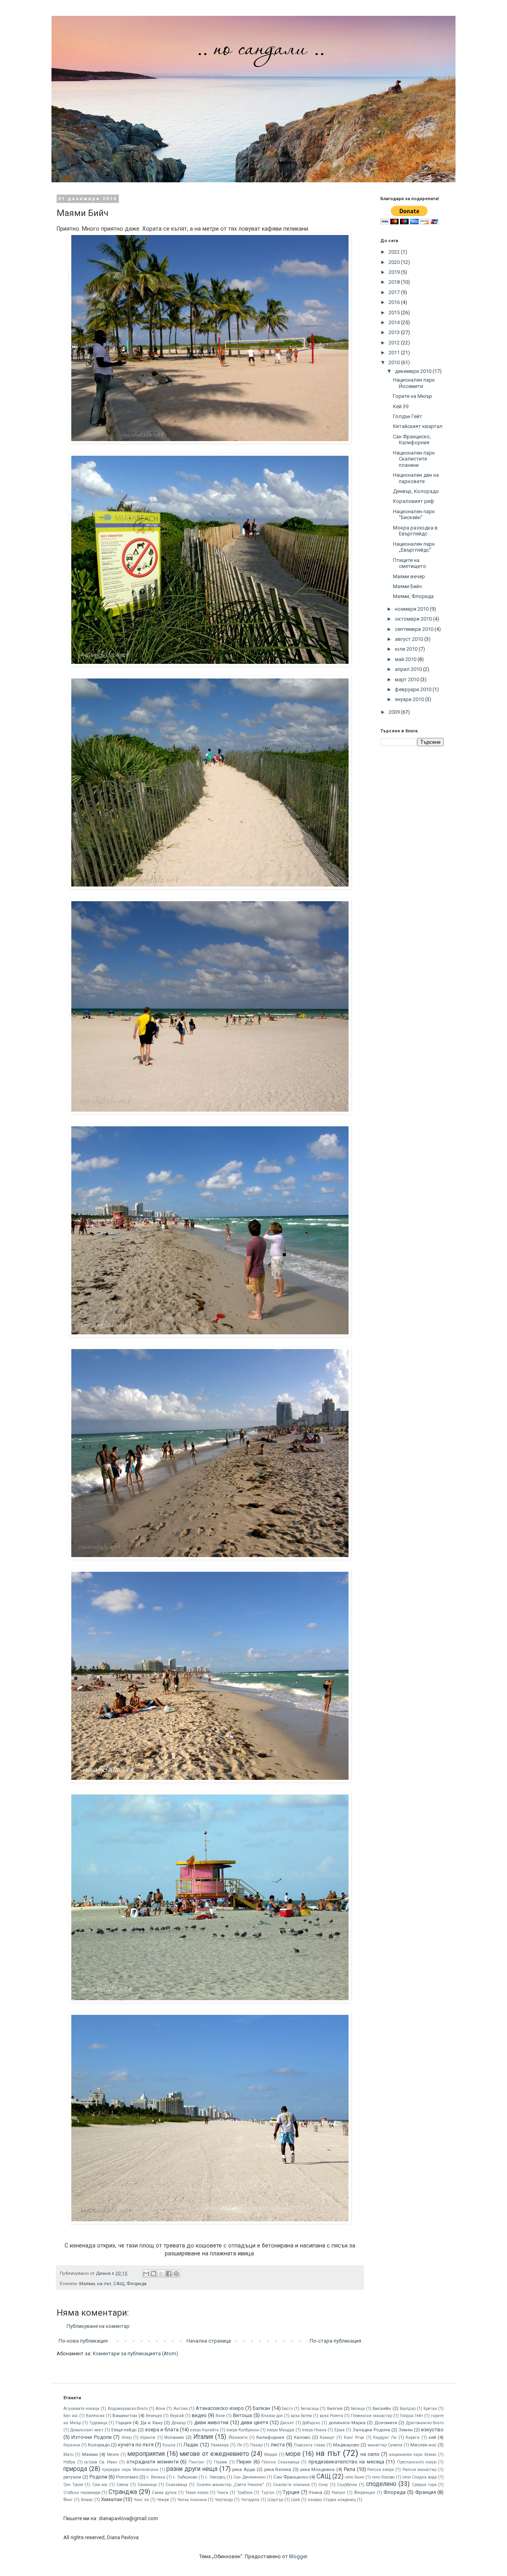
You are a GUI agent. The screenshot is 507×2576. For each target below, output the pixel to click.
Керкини (72, 2445)
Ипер (127, 2437)
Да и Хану (152, 2423)
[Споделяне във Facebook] (169, 2274)
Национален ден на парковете (416, 478)
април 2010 (409, 669)
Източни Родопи (91, 2437)
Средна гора (424, 2485)
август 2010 (410, 639)
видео (199, 2415)
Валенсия (95, 2416)
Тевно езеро (197, 2493)
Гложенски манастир (371, 2416)
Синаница (147, 2485)
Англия (181, 2409)
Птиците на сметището (410, 563)
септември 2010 (415, 629)
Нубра (69, 2462)
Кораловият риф (414, 501)
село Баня (355, 2477)
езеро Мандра (281, 2430)
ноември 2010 (412, 609)
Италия (203, 2437)
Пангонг (197, 2462)
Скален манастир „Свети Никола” (230, 2485)
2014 (395, 322)
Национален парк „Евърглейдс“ (414, 547)
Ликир (256, 2445)
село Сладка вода (420, 2477)
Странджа (123, 2492)
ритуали (72, 2477)
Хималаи (112, 2499)
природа (75, 2469)
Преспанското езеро (417, 2462)
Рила (350, 2469)
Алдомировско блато (128, 2409)
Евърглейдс (124, 2430)
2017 (395, 292)
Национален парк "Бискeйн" (414, 515)
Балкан (261, 2408)
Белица (358, 2409)
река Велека (278, 2469)
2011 (395, 353)
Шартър (275, 2500)
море (293, 2454)
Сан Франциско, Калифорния (412, 440)
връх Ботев (301, 2416)
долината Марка (347, 2423)
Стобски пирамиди (82, 2493)
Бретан (430, 2409)
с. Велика (156, 2477)
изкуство (432, 2430)
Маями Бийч (407, 586)
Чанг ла (141, 2500)
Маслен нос (423, 2445)
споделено (381, 2484)
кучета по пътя (136, 2445)
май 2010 (406, 659)
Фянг (68, 2500)
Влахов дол (272, 2416)
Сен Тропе (73, 2485)
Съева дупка (164, 2493)
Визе (220, 2416)
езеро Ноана (314, 2430)
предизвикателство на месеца (346, 2462)
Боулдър (408, 2409)
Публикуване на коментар (98, 2326)
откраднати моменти (152, 2462)
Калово (302, 2437)
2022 (395, 252)
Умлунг (339, 2493)
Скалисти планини (291, 2485)
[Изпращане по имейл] (146, 2274)
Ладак (191, 2445)
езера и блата (162, 2430)
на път (104, 2284)
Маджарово (346, 2445)
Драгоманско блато (425, 2423)
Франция (426, 2492)
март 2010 (408, 679)
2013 (395, 332)
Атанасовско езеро (220, 2408)
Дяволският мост (87, 2430)
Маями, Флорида (413, 596)
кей (432, 2437)
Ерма (339, 2430)
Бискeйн (382, 2408)
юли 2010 (407, 649)
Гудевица (98, 2423)
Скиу (323, 2485)
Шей (295, 2500)
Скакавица (176, 2485)
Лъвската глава (309, 2445)
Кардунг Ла (385, 2437)
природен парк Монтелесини (130, 2470)
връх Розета (331, 2416)
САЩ (119, 2284)
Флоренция (365, 2493)
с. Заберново (185, 2477)
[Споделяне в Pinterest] (176, 2274)
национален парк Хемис (413, 2455)
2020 (395, 262)
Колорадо (99, 2445)
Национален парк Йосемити (414, 383)
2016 (395, 302)
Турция (291, 2492)
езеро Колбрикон (243, 2430)
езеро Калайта (204, 2430)
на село (370, 2454)
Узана (315, 2492)
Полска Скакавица (280, 2462)
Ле (239, 2445)
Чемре (163, 2500)
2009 (395, 712)
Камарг (327, 2437)
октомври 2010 (414, 619)
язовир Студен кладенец (332, 2500)
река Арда (244, 2469)
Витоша (242, 2415)
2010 (395, 362)
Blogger (298, 2556)
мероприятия (146, 2454)
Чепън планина (192, 2500)
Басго (287, 2409)
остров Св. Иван (101, 2462)
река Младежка (318, 2469)
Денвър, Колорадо (416, 491)
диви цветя (254, 2422)
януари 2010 (410, 699)
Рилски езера (380, 2470)
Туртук (268, 2493)
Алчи (160, 2409)
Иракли (148, 2437)
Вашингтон (125, 2415)
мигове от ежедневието (214, 2454)
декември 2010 (414, 371)
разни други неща (192, 2469)
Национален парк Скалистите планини (414, 459)
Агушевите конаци (81, 2409)
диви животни (212, 2422)
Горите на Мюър (413, 396)
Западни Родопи (371, 2430)
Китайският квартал (418, 426)
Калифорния (270, 2437)
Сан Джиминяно (249, 2477)
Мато (68, 2455)
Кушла (169, 2445)
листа (278, 2445)
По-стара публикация (335, 2341)
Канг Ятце (354, 2437)
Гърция (124, 2423)
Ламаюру (220, 2445)
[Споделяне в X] (161, 2274)
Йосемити (238, 2437)
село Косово (383, 2477)
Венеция (154, 2416)
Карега (413, 2437)
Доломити (386, 2423)
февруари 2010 (414, 689)
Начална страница (209, 2341)
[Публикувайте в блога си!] (154, 2274)
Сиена (122, 2485)
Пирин (244, 2462)
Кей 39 (401, 406)
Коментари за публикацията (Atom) (135, 2353)
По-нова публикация (83, 2341)
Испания (174, 2437)
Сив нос (100, 2485)
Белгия (335, 2408)
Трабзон (245, 2493)
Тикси (222, 2493)
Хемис (87, 2500)
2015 (395, 312)
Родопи (98, 2477)
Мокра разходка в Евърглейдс (415, 531)
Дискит (287, 2423)
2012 (395, 343)
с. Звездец (215, 2477)
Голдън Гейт (408, 416)
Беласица (310, 2409)
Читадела (250, 2500)
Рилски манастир (420, 2470)
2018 (395, 282)
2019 (395, 272)
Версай (177, 2416)
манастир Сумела (385, 2445)
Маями (87, 2284)
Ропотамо (127, 2477)
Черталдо (224, 2500)
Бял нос (71, 2416)
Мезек (113, 2455)
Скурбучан (347, 2485)
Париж (221, 2462)
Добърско (311, 2423)
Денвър (179, 2423)
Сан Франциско (291, 2477)
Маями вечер (409, 576)
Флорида (136, 2284)
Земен (406, 2430)
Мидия (271, 2455)
